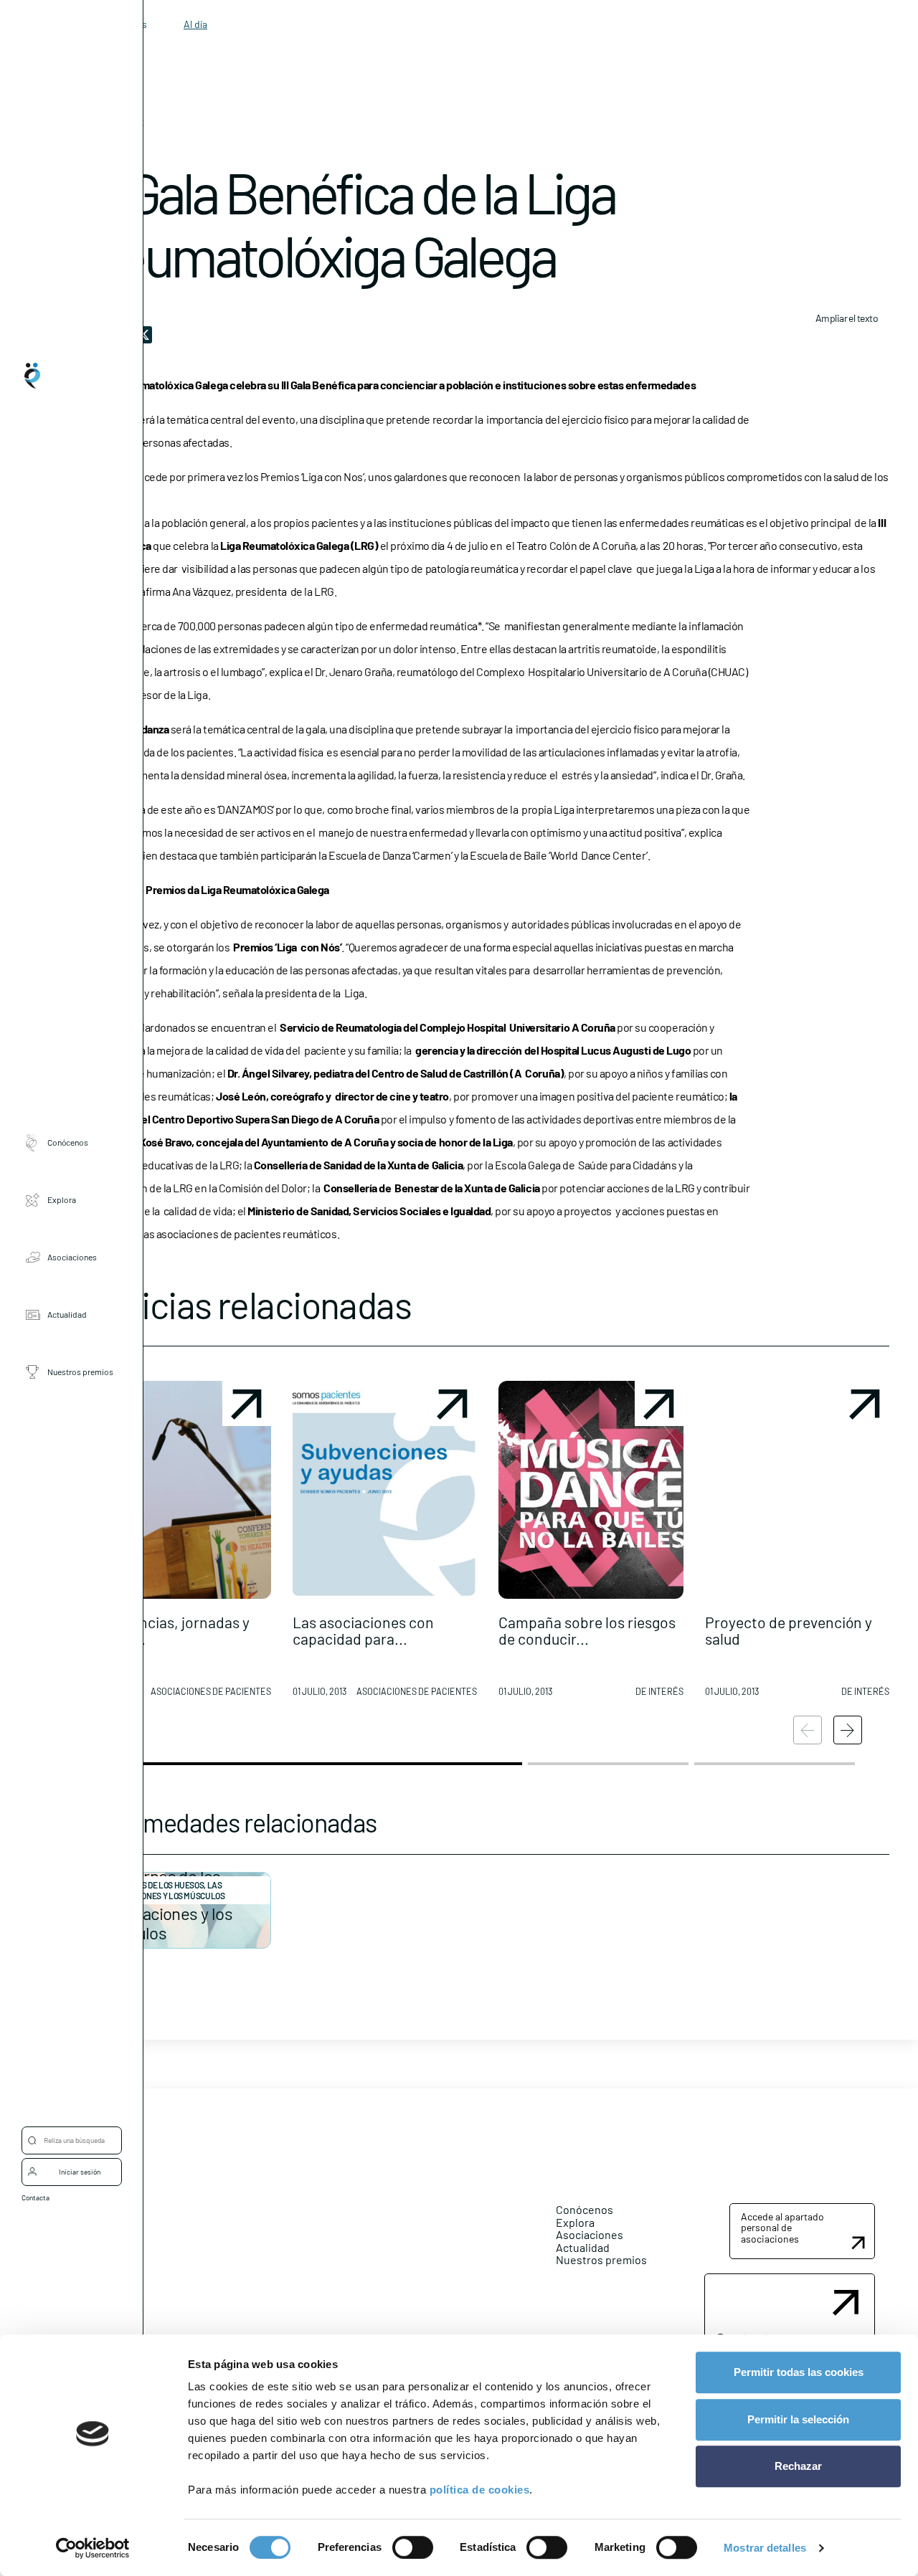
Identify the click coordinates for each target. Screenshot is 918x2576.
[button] (179, 1544)
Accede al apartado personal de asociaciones (782, 2228)
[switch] (413, 2547)
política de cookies (480, 2490)
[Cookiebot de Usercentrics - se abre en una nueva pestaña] (93, 2548)
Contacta (36, 2197)
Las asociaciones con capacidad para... (363, 1630)
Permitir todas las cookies (799, 2372)
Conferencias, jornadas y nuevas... (168, 1630)
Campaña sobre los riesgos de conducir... (587, 1630)
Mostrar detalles (765, 2548)
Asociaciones (72, 1257)
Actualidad (67, 1314)
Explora (62, 1199)
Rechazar (798, 2466)
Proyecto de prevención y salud (789, 1630)
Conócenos (68, 1142)
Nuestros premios (80, 1372)
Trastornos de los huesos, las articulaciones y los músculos (161, 1890)
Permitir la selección (798, 2419)
